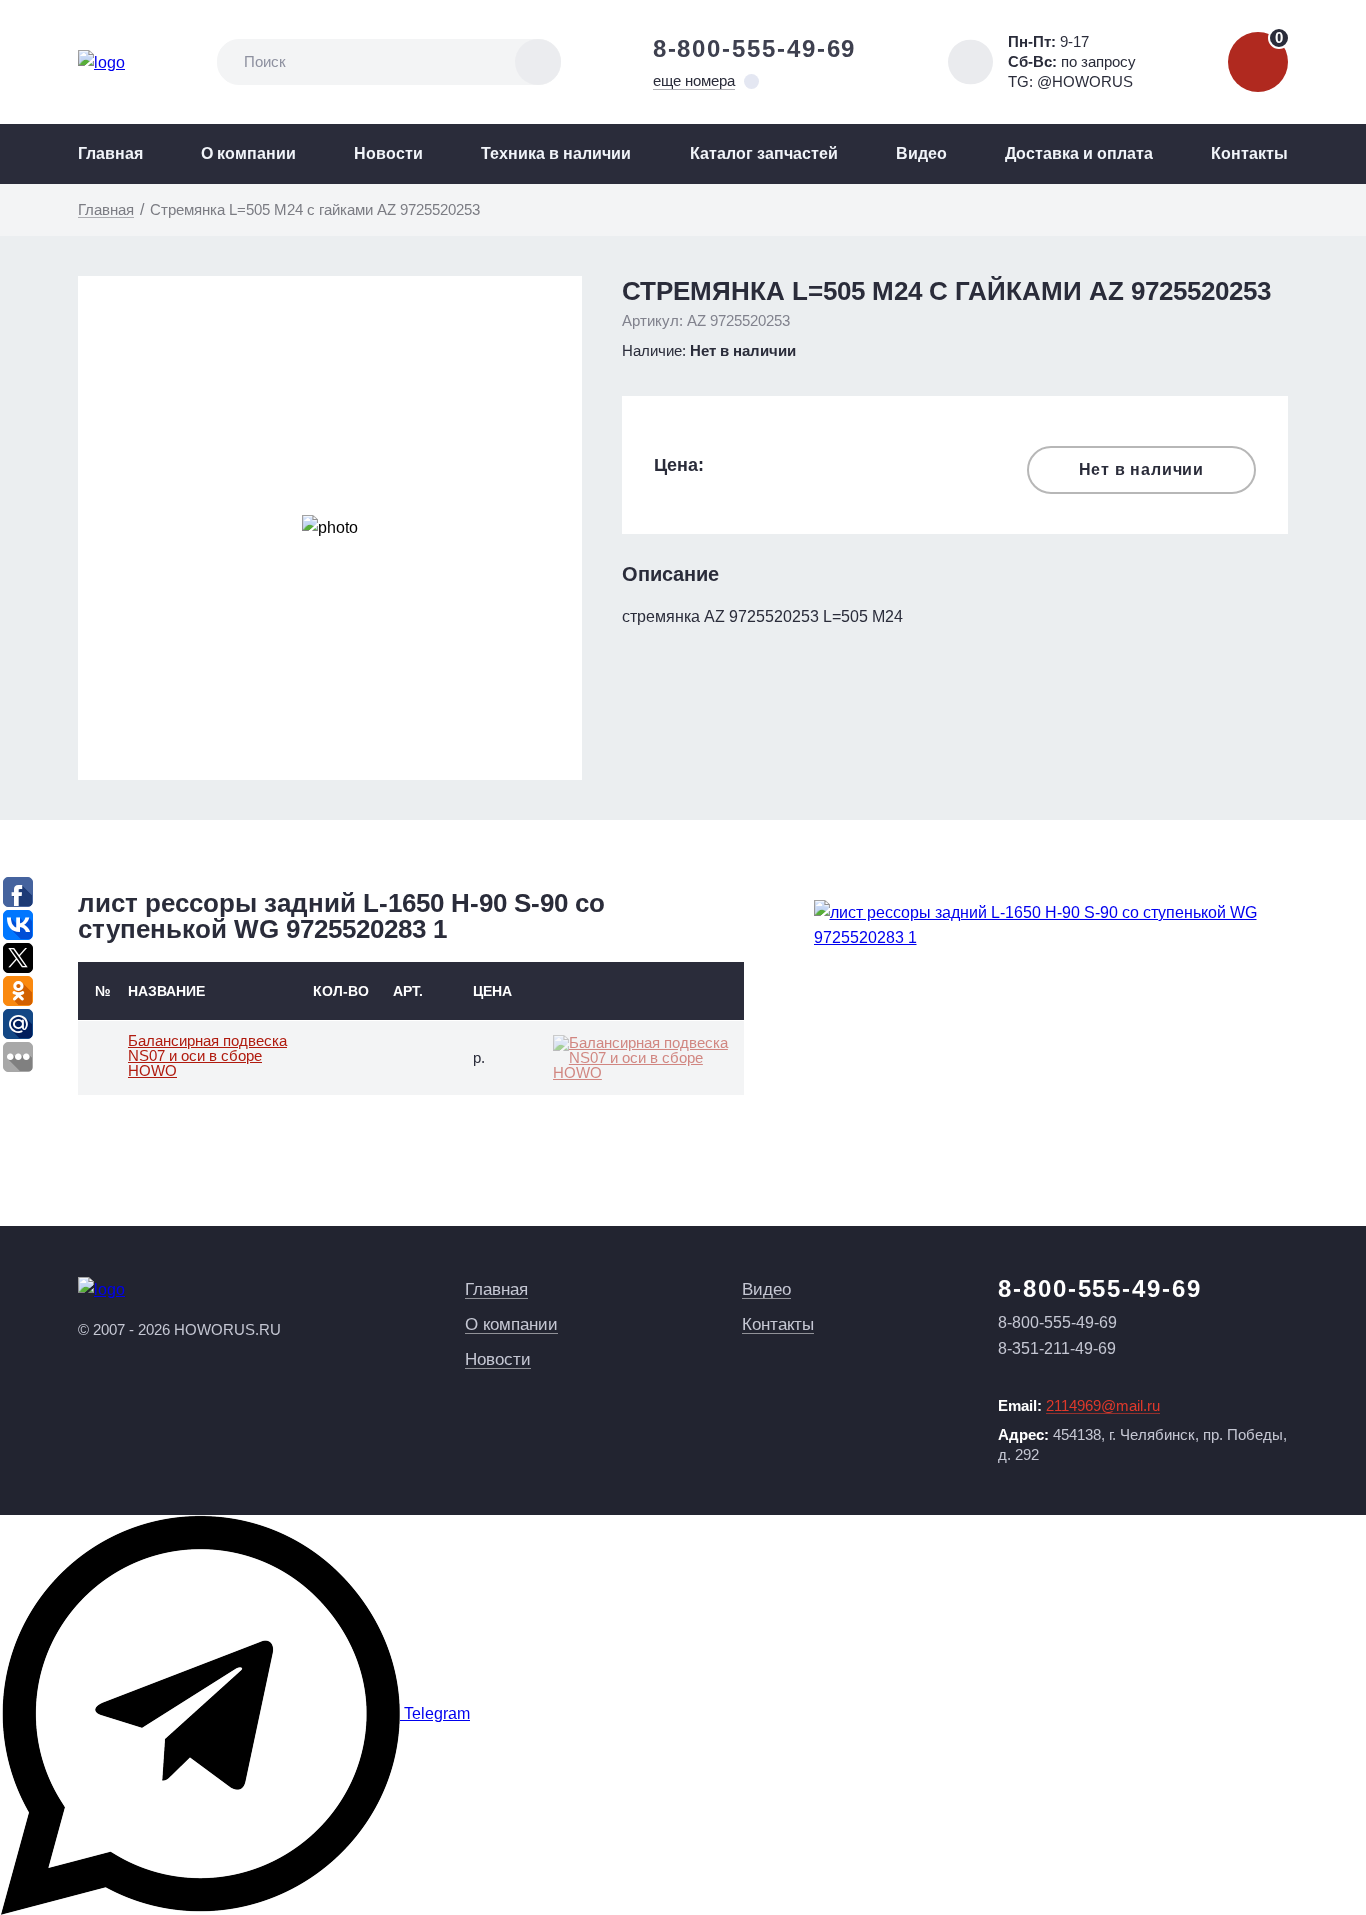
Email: (1079, 1405)
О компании (248, 153)
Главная (110, 153)
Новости (388, 153)
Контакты (1249, 153)
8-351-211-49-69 (1057, 1348)
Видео (921, 153)
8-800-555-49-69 (755, 48)
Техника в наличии (556, 153)
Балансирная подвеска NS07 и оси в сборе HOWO (207, 1055)
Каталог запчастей (764, 153)
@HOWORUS (1085, 81)
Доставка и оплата (1079, 153)
